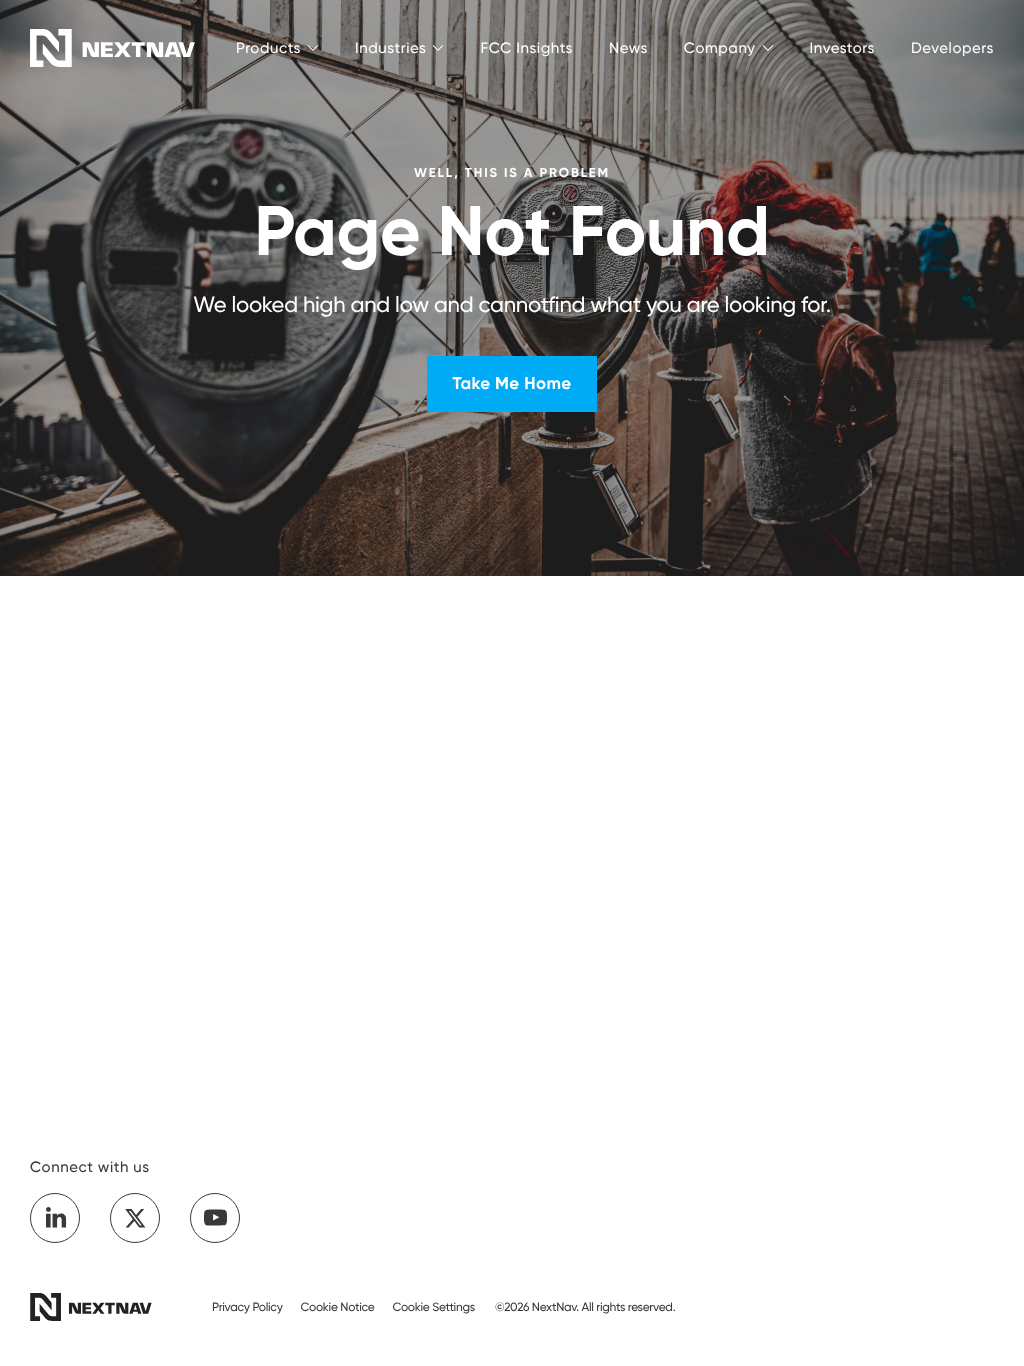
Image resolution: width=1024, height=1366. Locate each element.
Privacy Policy (247, 1306)
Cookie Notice (338, 1306)
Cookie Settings (433, 1306)
